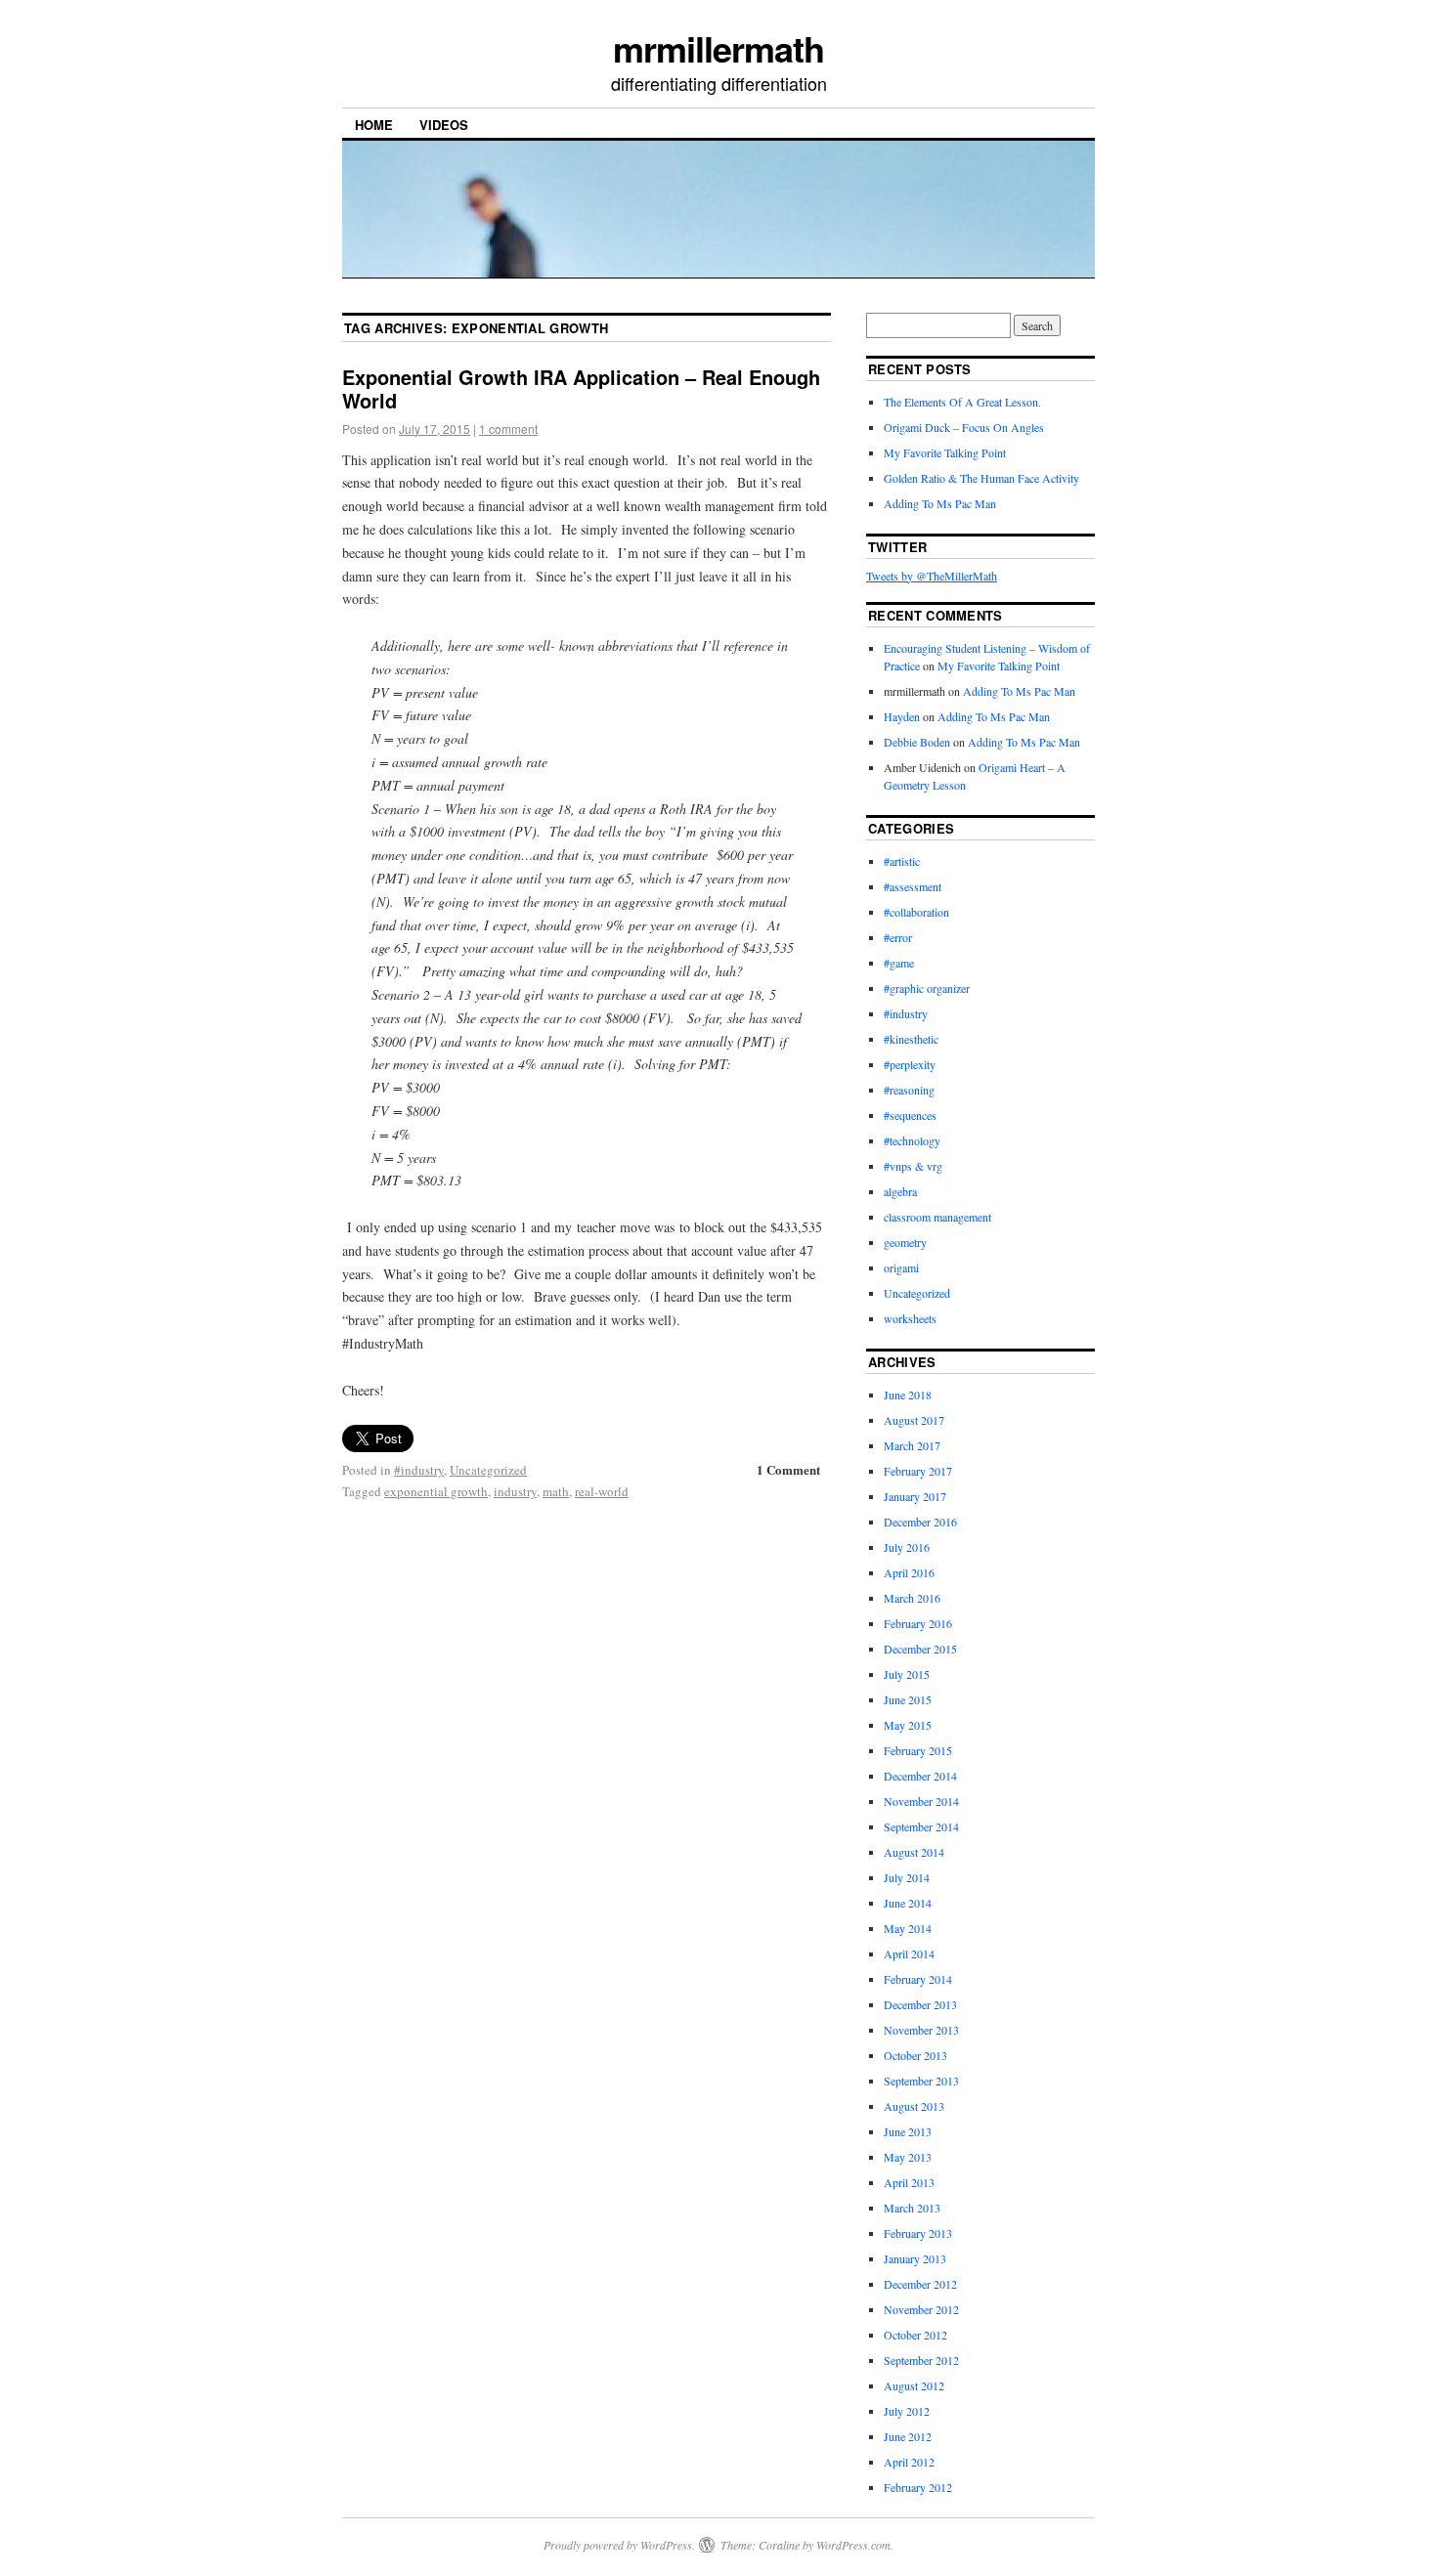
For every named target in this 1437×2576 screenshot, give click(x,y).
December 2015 (920, 1649)
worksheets (910, 1318)
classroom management (937, 1217)
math (556, 1491)
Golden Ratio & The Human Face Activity (981, 478)
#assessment (913, 886)
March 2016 (912, 1598)
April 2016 (909, 1572)
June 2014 (908, 1903)
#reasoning (909, 1090)
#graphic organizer (927, 988)
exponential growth (436, 1491)
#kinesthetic (911, 1039)
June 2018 (908, 1395)
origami (901, 1267)
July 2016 (907, 1547)
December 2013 (920, 2004)
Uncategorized (488, 1470)
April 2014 (909, 1953)
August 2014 (914, 1852)
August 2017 (914, 1420)
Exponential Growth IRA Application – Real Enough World (581, 388)
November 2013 (921, 2030)
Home (374, 125)
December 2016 (920, 1522)
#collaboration (916, 912)
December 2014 (920, 1776)
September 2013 (921, 2081)
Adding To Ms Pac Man (940, 503)
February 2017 (918, 1471)
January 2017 (915, 1496)
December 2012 (920, 2284)
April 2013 (909, 2182)
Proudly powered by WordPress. (619, 2545)
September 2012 (921, 2360)
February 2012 (918, 2487)
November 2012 (921, 2309)
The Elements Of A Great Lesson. (962, 402)
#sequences (910, 1115)
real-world (602, 1491)
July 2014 (907, 1877)
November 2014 (921, 1801)
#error (898, 937)
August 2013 (914, 2106)
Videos (444, 125)
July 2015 (907, 1674)
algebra (900, 1191)
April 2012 (909, 2462)
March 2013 (912, 2208)
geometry (905, 1242)
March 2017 (912, 1445)
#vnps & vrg (913, 1166)
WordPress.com (853, 2545)
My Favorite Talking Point (945, 452)
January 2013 (915, 2258)
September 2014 (921, 1826)
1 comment (508, 429)
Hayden (902, 716)
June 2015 (908, 1699)
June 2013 (908, 2131)
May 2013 (908, 2157)
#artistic (902, 861)
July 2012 (907, 2411)
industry (515, 1491)
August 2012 (914, 2385)
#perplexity (910, 1064)
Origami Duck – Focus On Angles (964, 427)
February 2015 (918, 1750)
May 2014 (908, 1928)
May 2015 (908, 1725)
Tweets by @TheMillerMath (932, 576)
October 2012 (915, 2335)
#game (899, 963)
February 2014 (918, 1979)
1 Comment (788, 1469)
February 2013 (918, 2233)
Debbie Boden (917, 742)
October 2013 (915, 2055)
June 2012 (908, 2436)
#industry (419, 1470)
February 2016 (918, 1623)
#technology (912, 1140)
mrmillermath (718, 48)
